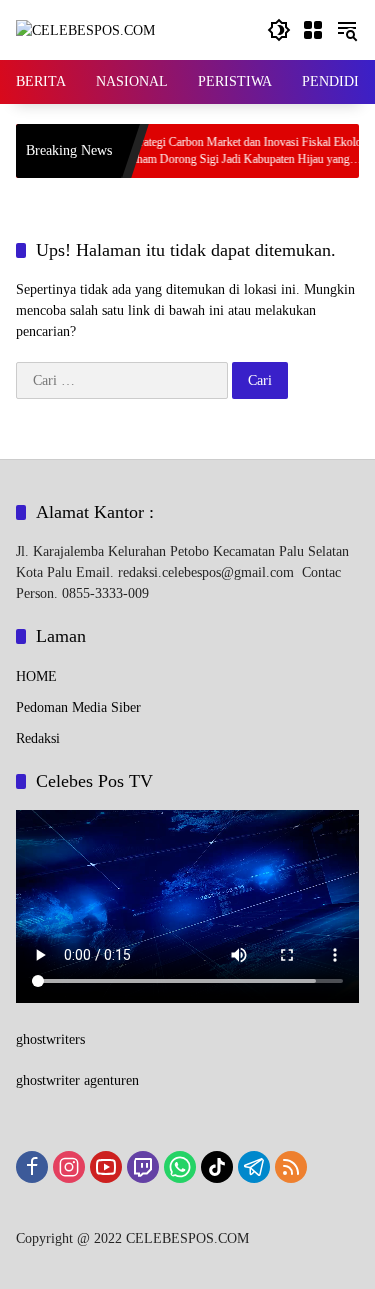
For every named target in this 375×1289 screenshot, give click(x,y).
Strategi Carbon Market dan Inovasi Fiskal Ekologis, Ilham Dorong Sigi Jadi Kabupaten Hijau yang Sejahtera (237, 151)
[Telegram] (254, 1167)
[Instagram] (69, 1167)
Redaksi (38, 738)
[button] (279, 30)
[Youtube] (106, 1167)
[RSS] (291, 1167)
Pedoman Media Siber (78, 707)
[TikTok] (217, 1167)
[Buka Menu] (313, 30)
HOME (36, 676)
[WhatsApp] (180, 1167)
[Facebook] (32, 1167)
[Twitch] (143, 1167)
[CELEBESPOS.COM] (85, 29)
